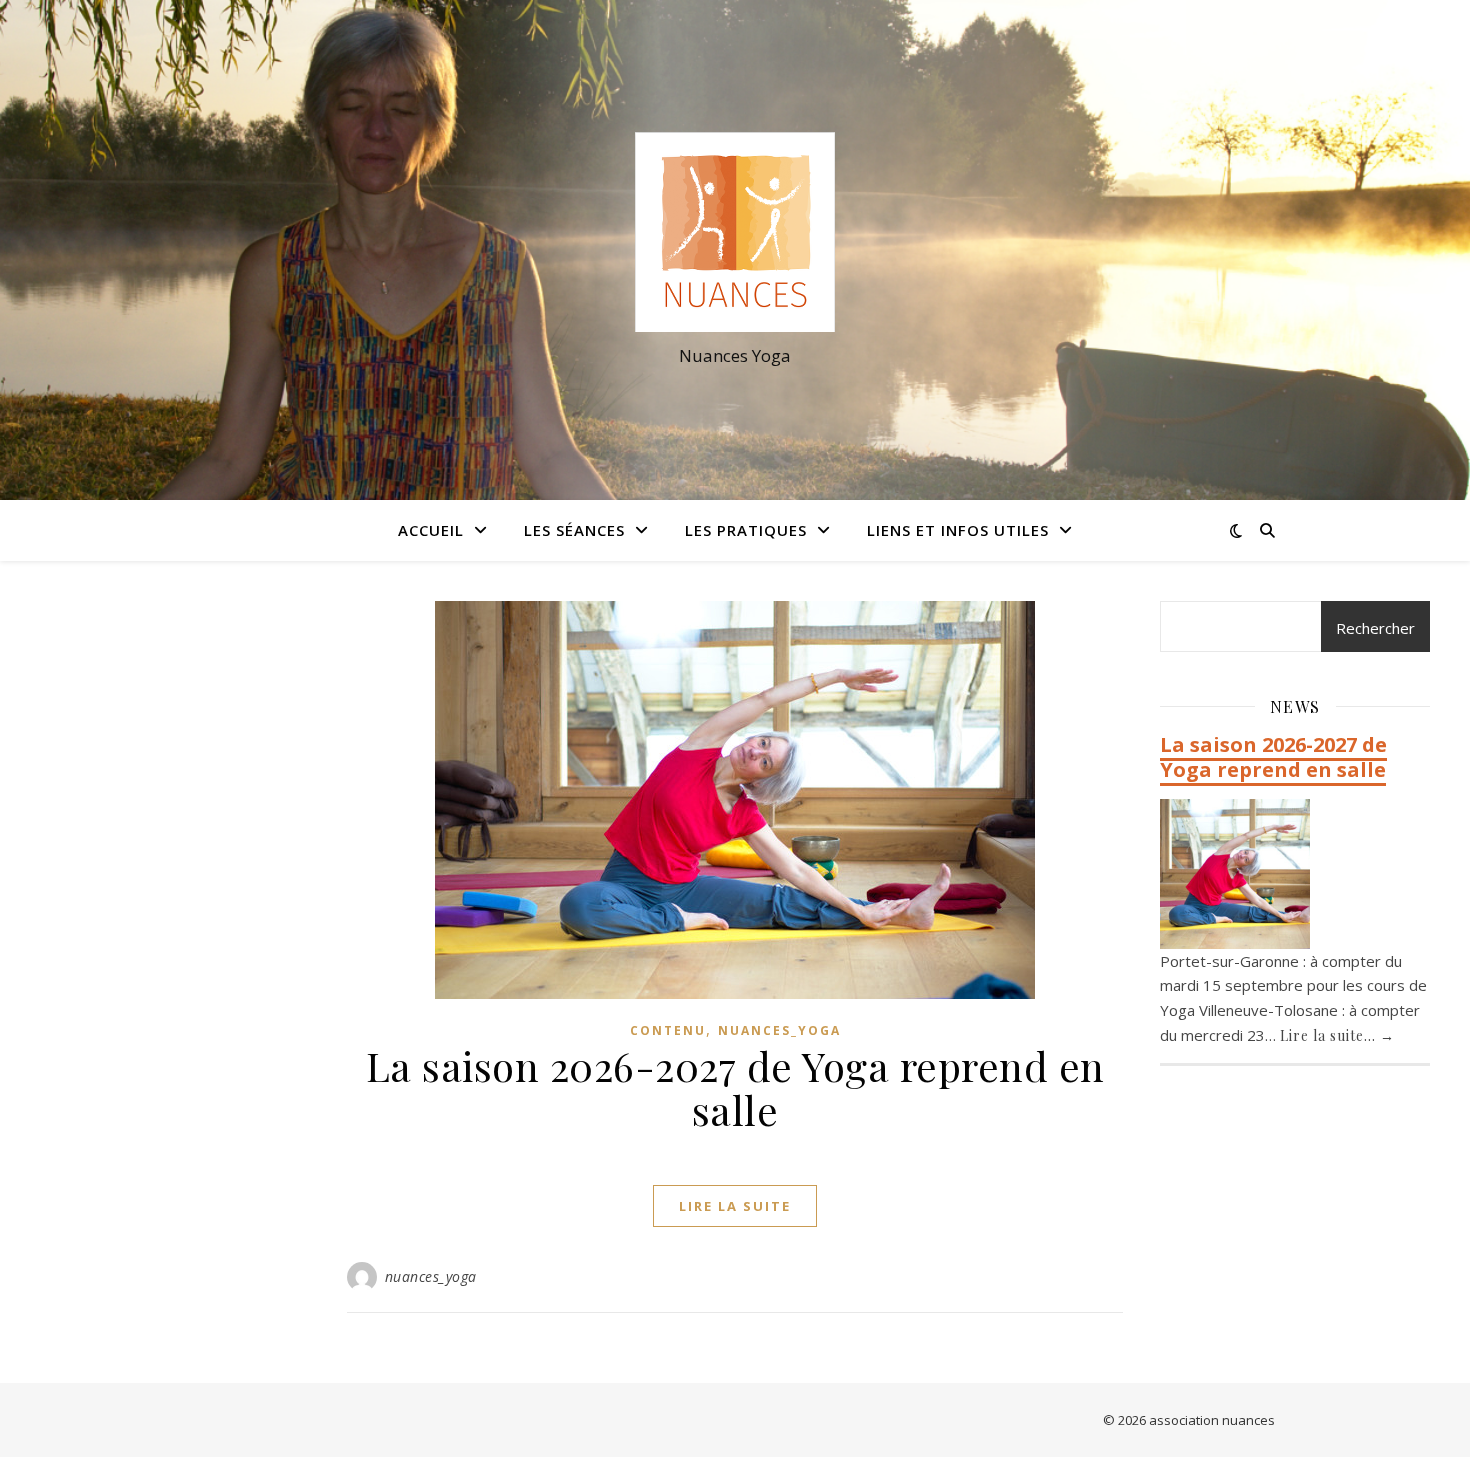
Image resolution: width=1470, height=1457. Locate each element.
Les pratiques (746, 530)
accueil (431, 530)
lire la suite (735, 1206)
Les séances (574, 530)
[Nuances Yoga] (735, 232)
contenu (668, 1030)
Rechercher (1375, 628)
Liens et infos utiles (958, 530)
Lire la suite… (1337, 1035)
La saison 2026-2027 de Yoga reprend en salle (735, 1087)
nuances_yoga (779, 1030)
